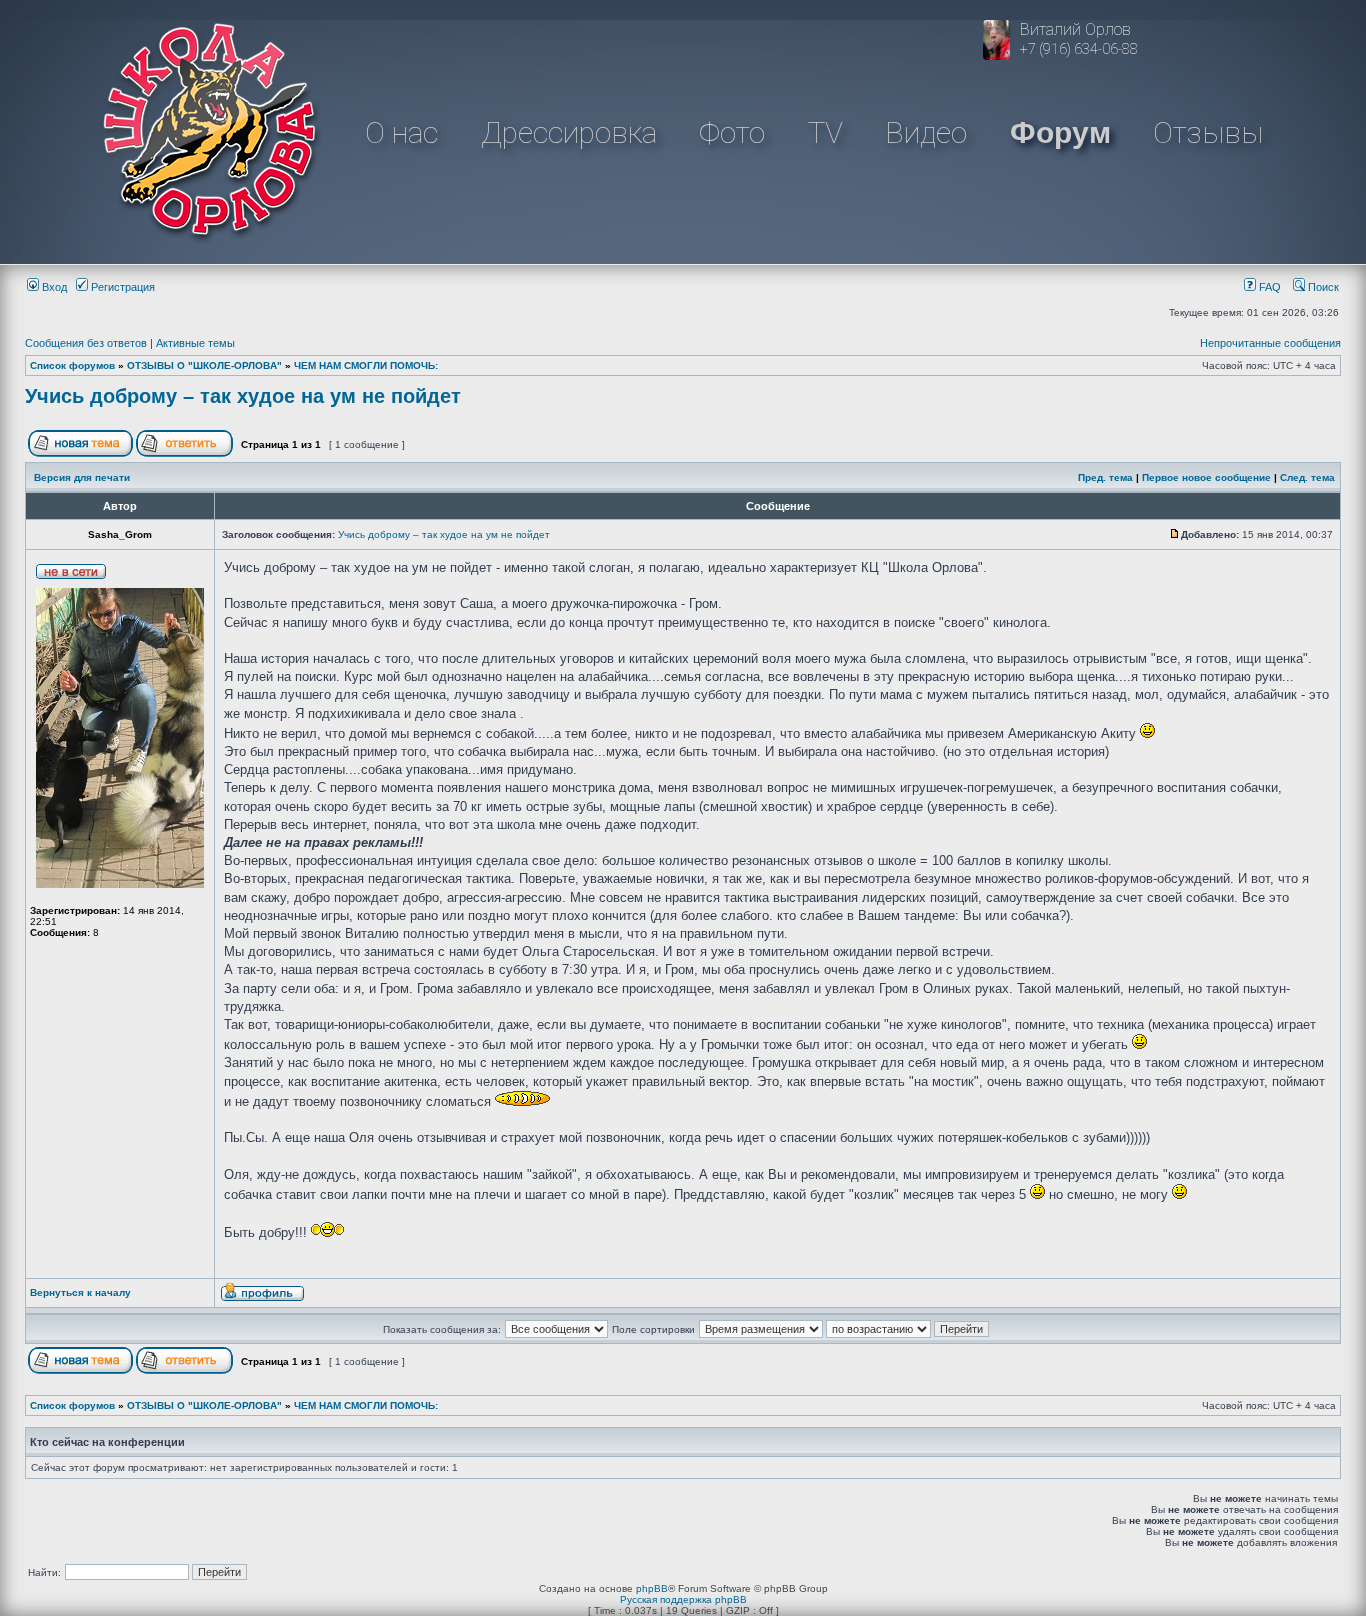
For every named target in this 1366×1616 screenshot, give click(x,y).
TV (825, 132)
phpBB (652, 1588)
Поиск (1322, 287)
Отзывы (1208, 132)
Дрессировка (569, 132)
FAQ (1268, 287)
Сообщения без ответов (86, 343)
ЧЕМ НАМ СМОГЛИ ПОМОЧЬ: (366, 365)
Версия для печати (82, 477)
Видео (926, 132)
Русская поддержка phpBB (683, 1599)
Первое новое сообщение (1206, 477)
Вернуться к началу (80, 1292)
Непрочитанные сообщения (1270, 343)
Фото (732, 132)
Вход (53, 287)
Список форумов (72, 365)
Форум (1060, 132)
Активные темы (195, 343)
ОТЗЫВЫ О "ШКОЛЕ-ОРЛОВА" (204, 365)
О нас (401, 132)
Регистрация (121, 287)
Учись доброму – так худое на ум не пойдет (243, 396)
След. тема (1307, 477)
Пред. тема (1105, 477)
